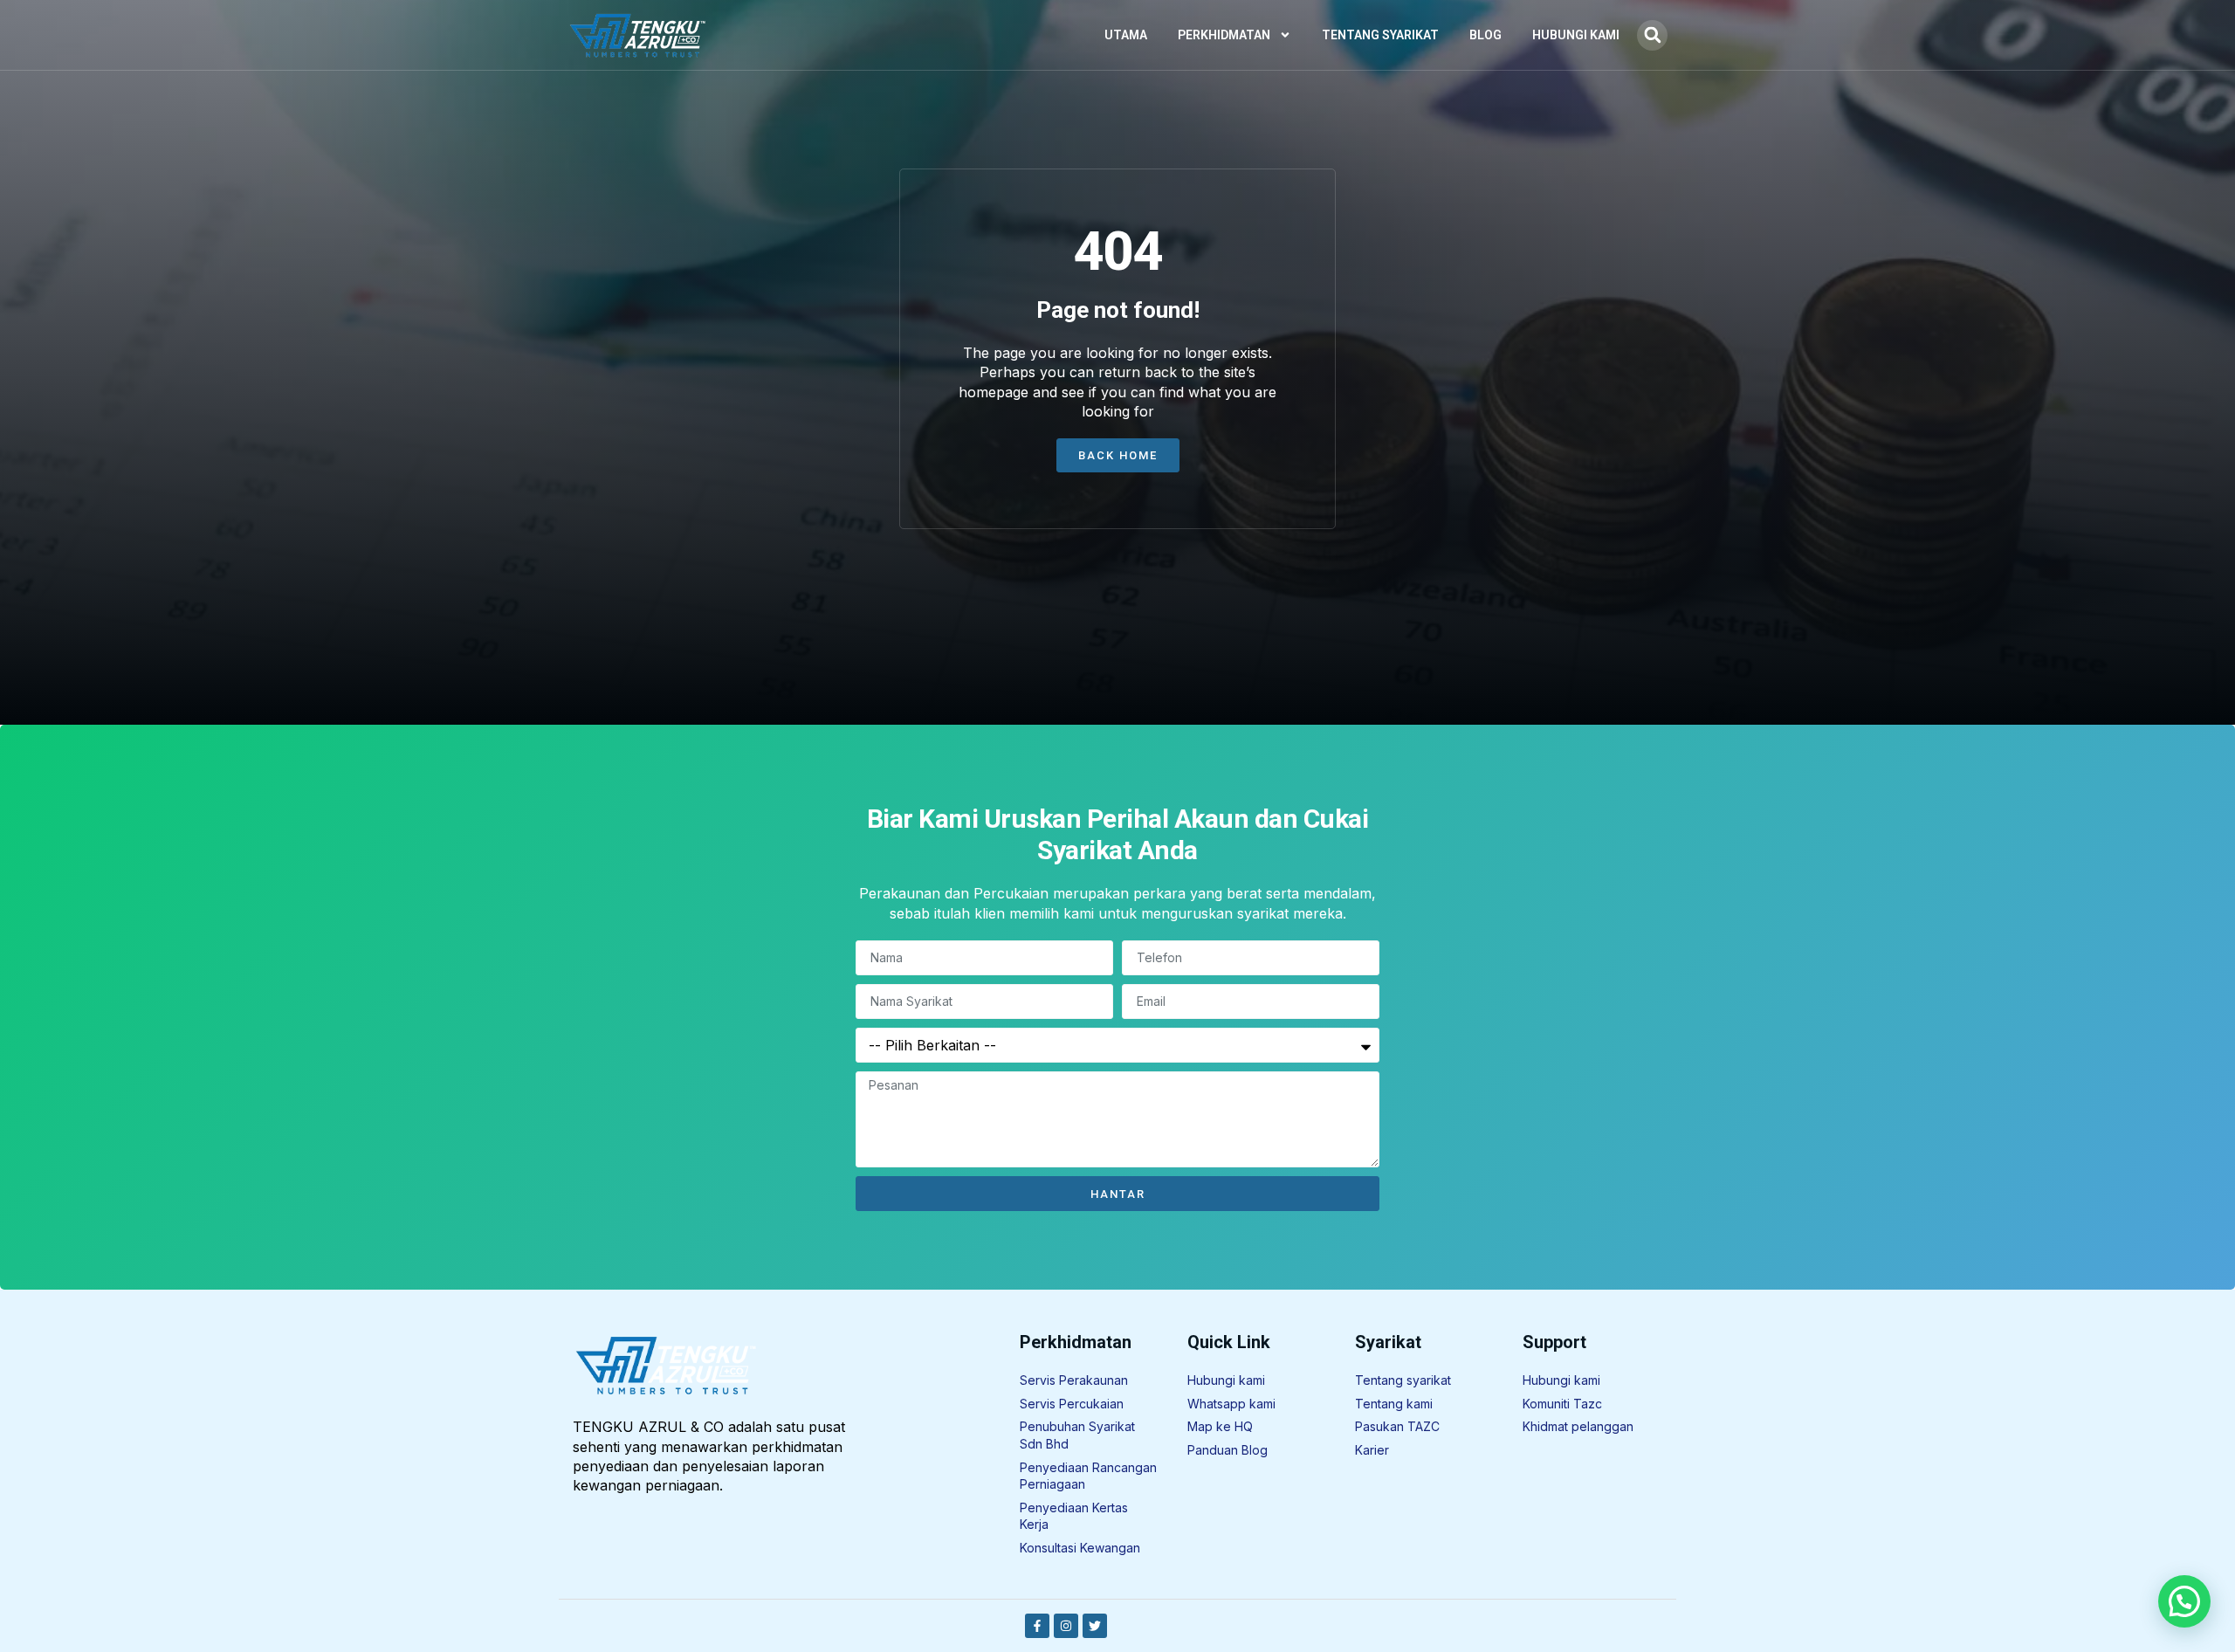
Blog (1485, 35)
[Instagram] (1066, 1626)
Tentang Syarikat (1380, 35)
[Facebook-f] (1037, 1626)
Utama (1126, 35)
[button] (1652, 35)
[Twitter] (1095, 1626)
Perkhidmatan (1224, 35)
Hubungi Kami (1576, 35)
